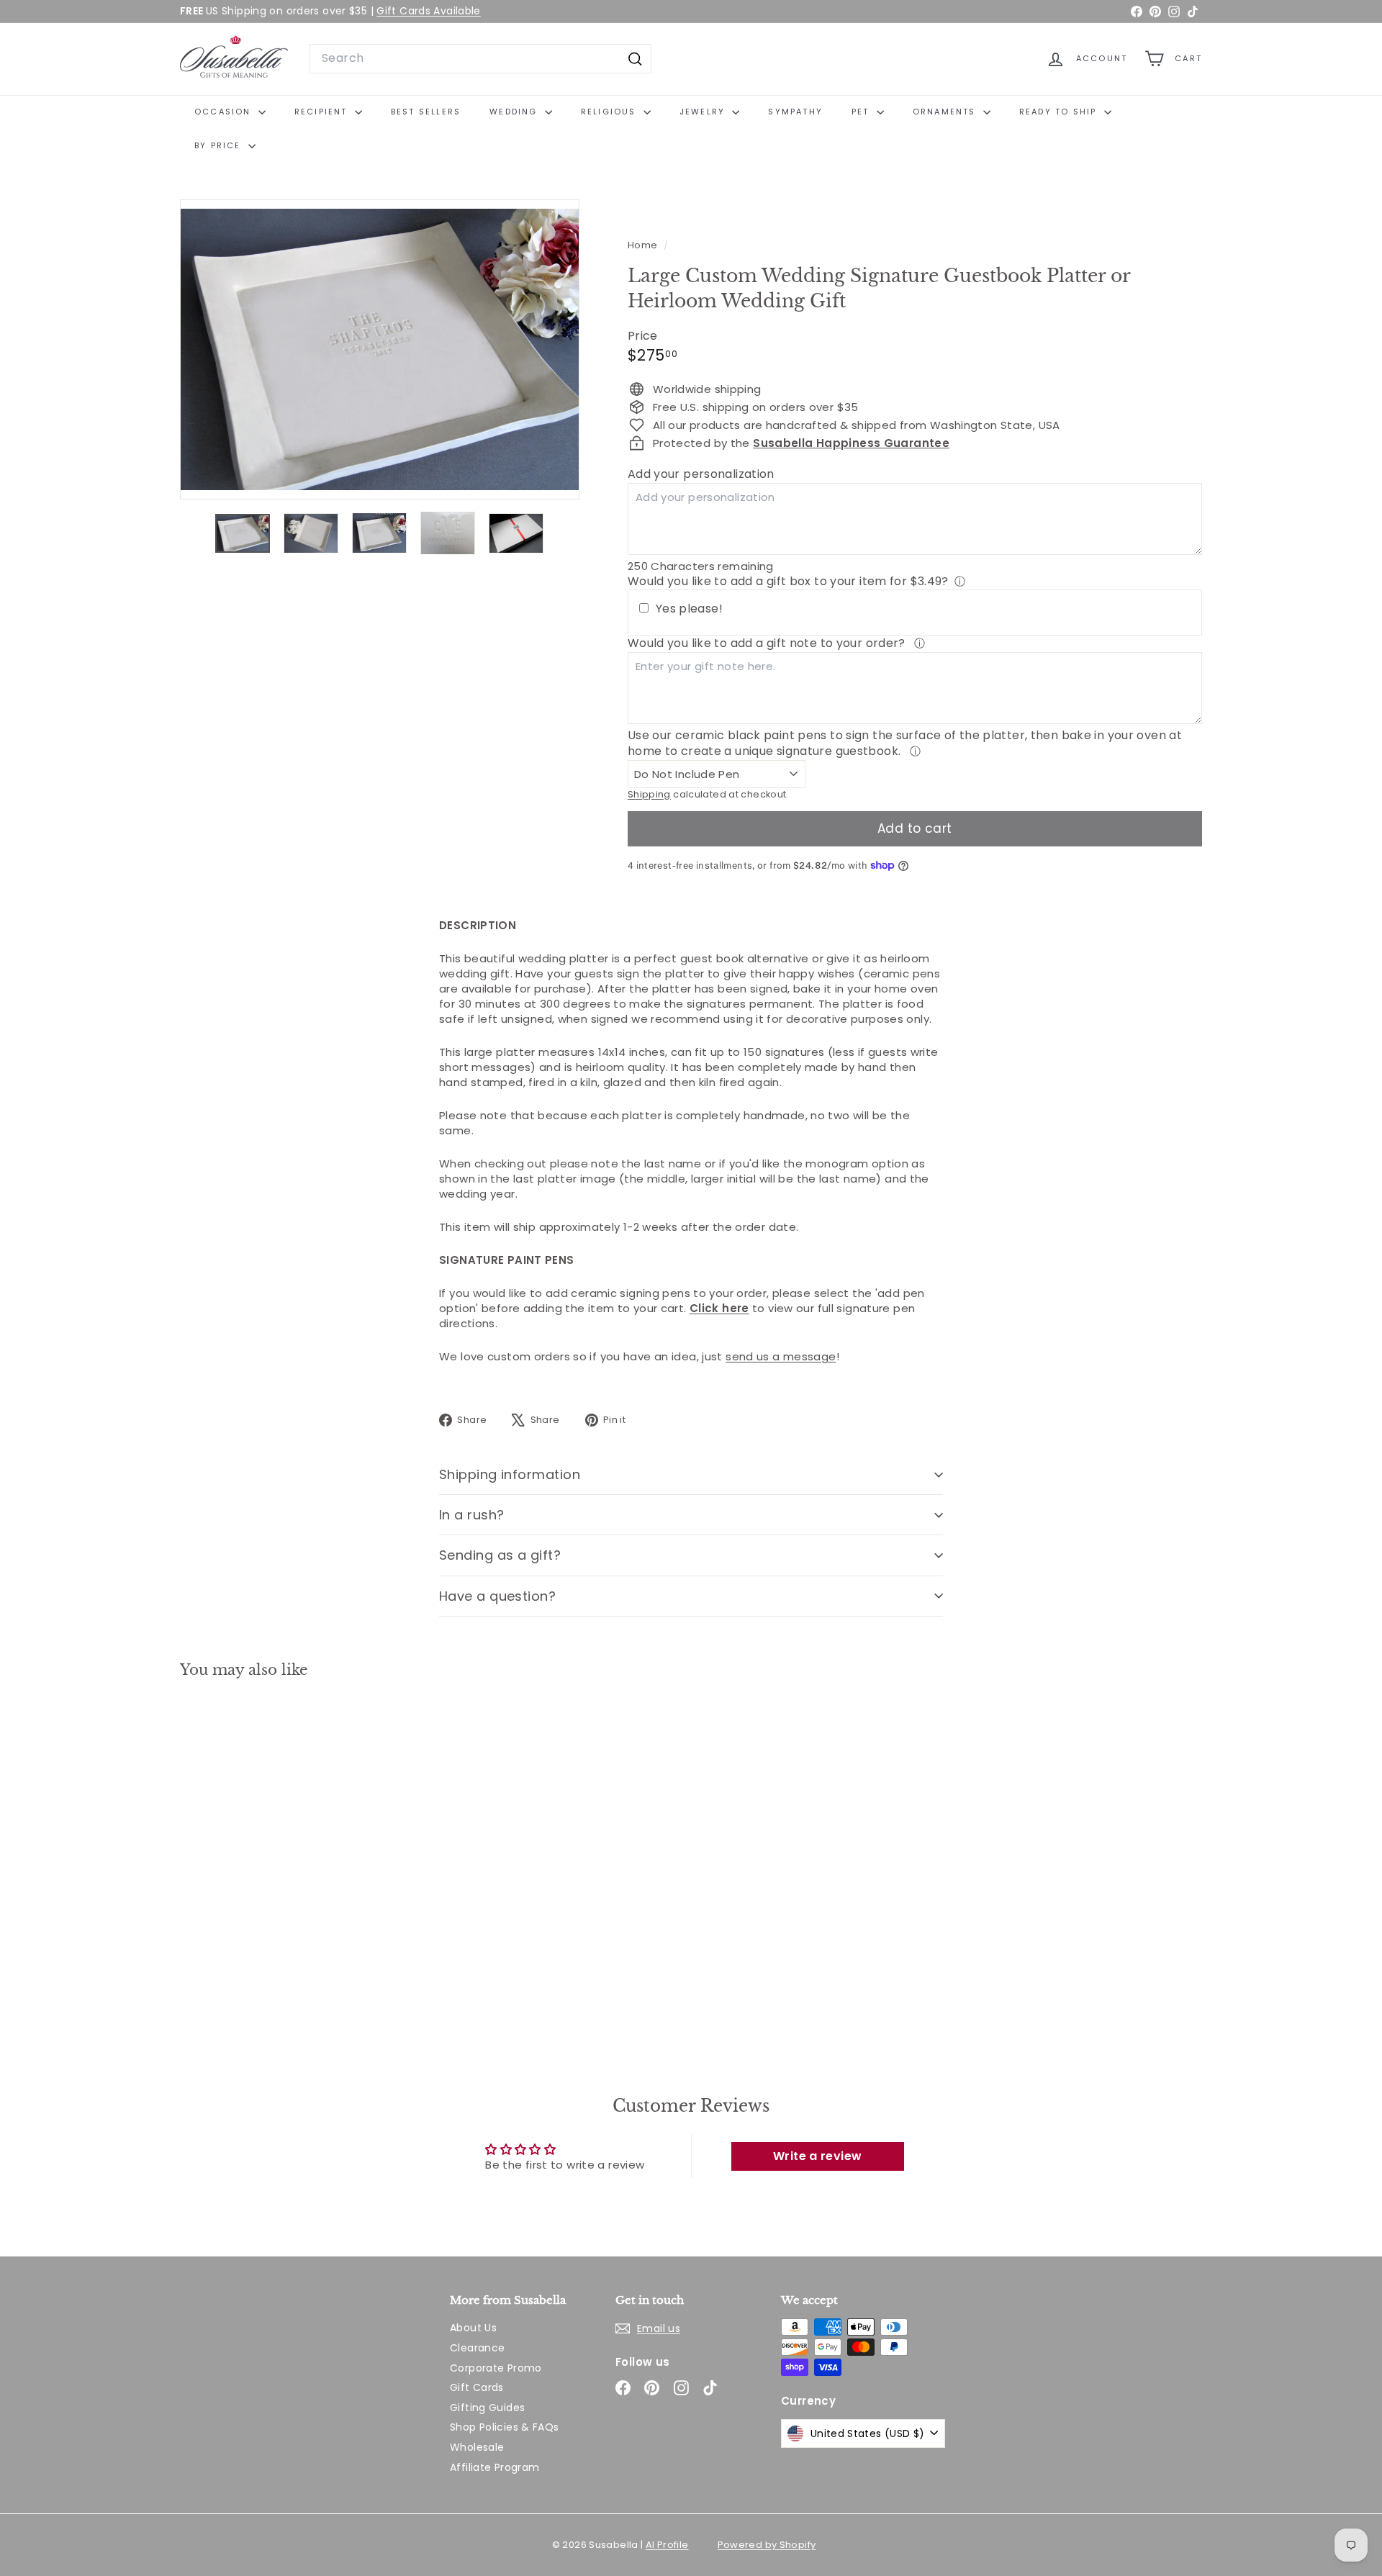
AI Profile (667, 2545)
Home (644, 245)
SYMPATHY (795, 112)
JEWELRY (704, 112)
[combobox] (480, 58)
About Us (473, 2328)
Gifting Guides (487, 2408)
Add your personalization (701, 474)
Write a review (817, 2156)
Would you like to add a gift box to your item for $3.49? (788, 581)
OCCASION (225, 112)
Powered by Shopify (767, 2545)
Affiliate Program (494, 2467)
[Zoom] (380, 349)
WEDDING (515, 112)
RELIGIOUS (610, 112)
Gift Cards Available (429, 11)
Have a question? (497, 1596)
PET (862, 112)
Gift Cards (477, 2387)
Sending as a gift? (500, 1555)
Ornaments (946, 112)
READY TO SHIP (1060, 112)
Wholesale (477, 2447)
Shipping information (510, 1474)
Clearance (477, 2348)
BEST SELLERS (426, 112)
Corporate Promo (496, 2368)
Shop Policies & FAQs (505, 2427)
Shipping (649, 794)
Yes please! (689, 609)
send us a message (781, 1356)
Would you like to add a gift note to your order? (768, 643)
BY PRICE (220, 145)
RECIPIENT (323, 112)
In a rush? (472, 1515)
